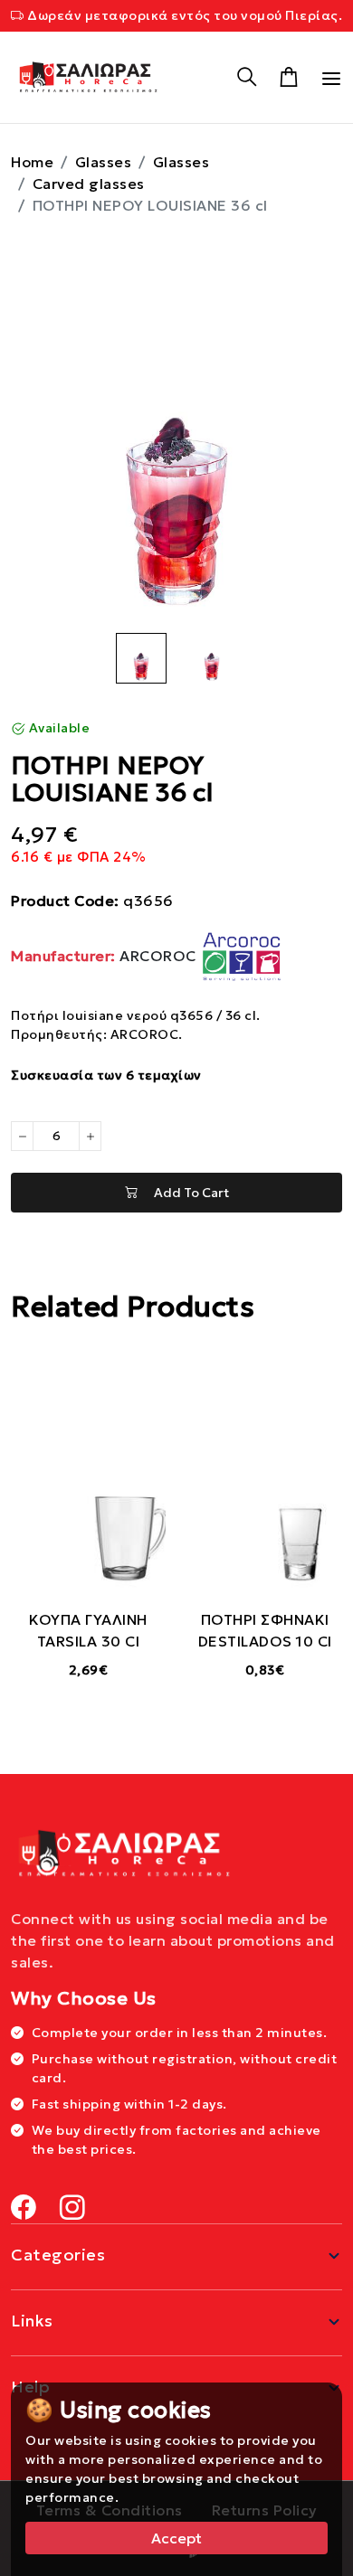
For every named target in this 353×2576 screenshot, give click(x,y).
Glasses (104, 162)
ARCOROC (105, 956)
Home (32, 162)
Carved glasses (89, 184)
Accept (176, 2538)
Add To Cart (183, 1193)
